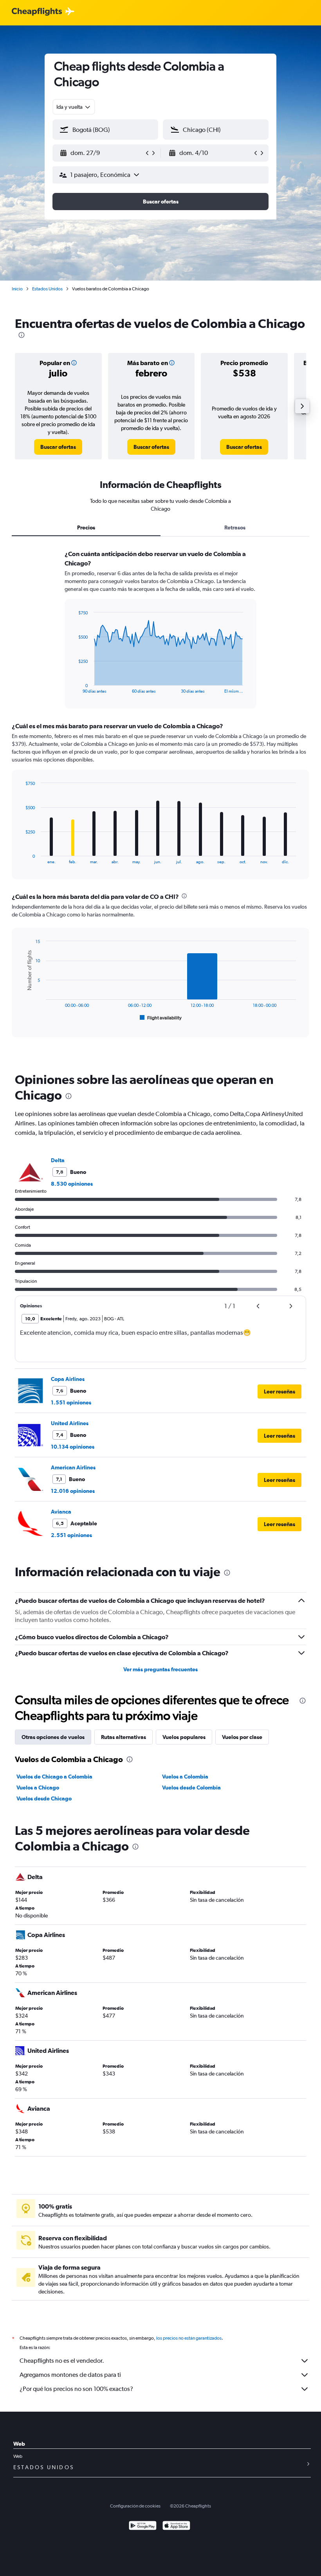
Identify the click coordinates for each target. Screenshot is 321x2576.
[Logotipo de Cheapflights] (37, 12)
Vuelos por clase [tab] (242, 1737)
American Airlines (73, 1467)
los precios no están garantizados (189, 2338)
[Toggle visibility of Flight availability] (161, 1018)
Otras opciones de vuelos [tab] (53, 1737)
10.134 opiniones (73, 1447)
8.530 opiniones (72, 1184)
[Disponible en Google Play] (143, 2526)
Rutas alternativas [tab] (124, 1737)
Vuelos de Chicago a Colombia (54, 1777)
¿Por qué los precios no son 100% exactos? (76, 2389)
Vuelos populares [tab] (184, 1737)
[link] (58, 447)
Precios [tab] (86, 527)
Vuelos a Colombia (185, 1777)
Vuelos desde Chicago (44, 1798)
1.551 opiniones (71, 1402)
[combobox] (74, 107)
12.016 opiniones (73, 1491)
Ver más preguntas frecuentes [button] (160, 1669)
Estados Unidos (47, 289)
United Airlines (70, 1423)
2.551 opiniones (71, 1535)
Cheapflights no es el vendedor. (62, 2361)
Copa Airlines (68, 1379)
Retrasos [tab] (235, 527)
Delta (58, 1160)
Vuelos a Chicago (38, 1788)
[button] (102, 153)
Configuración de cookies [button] (135, 2506)
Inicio (17, 289)
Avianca (61, 1512)
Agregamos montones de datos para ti (70, 2375)
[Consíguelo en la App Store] (176, 2526)
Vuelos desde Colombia (191, 1788)
